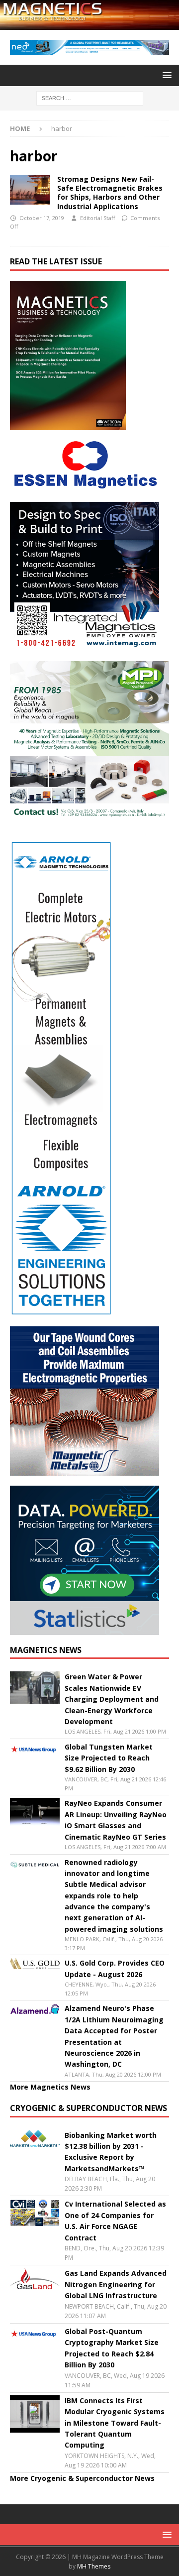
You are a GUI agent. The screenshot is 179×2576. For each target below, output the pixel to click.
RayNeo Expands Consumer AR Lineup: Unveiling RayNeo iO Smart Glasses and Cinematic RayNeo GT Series (116, 1820)
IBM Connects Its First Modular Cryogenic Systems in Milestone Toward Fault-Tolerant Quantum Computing (115, 2423)
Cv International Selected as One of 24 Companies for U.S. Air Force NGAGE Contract (115, 2221)
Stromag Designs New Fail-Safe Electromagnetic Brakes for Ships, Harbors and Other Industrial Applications (110, 193)
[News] (30, 190)
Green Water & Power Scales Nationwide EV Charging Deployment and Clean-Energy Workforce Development (112, 1699)
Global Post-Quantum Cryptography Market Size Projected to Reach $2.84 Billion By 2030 (112, 2348)
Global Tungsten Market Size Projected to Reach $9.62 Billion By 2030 (109, 1758)
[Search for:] (90, 97)
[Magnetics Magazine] (89, 24)
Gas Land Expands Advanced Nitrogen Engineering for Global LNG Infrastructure (116, 2284)
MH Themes (94, 2566)
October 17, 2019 (42, 218)
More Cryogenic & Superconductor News (82, 2478)
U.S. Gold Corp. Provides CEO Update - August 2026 (115, 1968)
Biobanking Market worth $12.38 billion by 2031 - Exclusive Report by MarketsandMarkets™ (111, 2152)
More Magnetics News (50, 2087)
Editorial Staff (97, 218)
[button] (165, 75)
